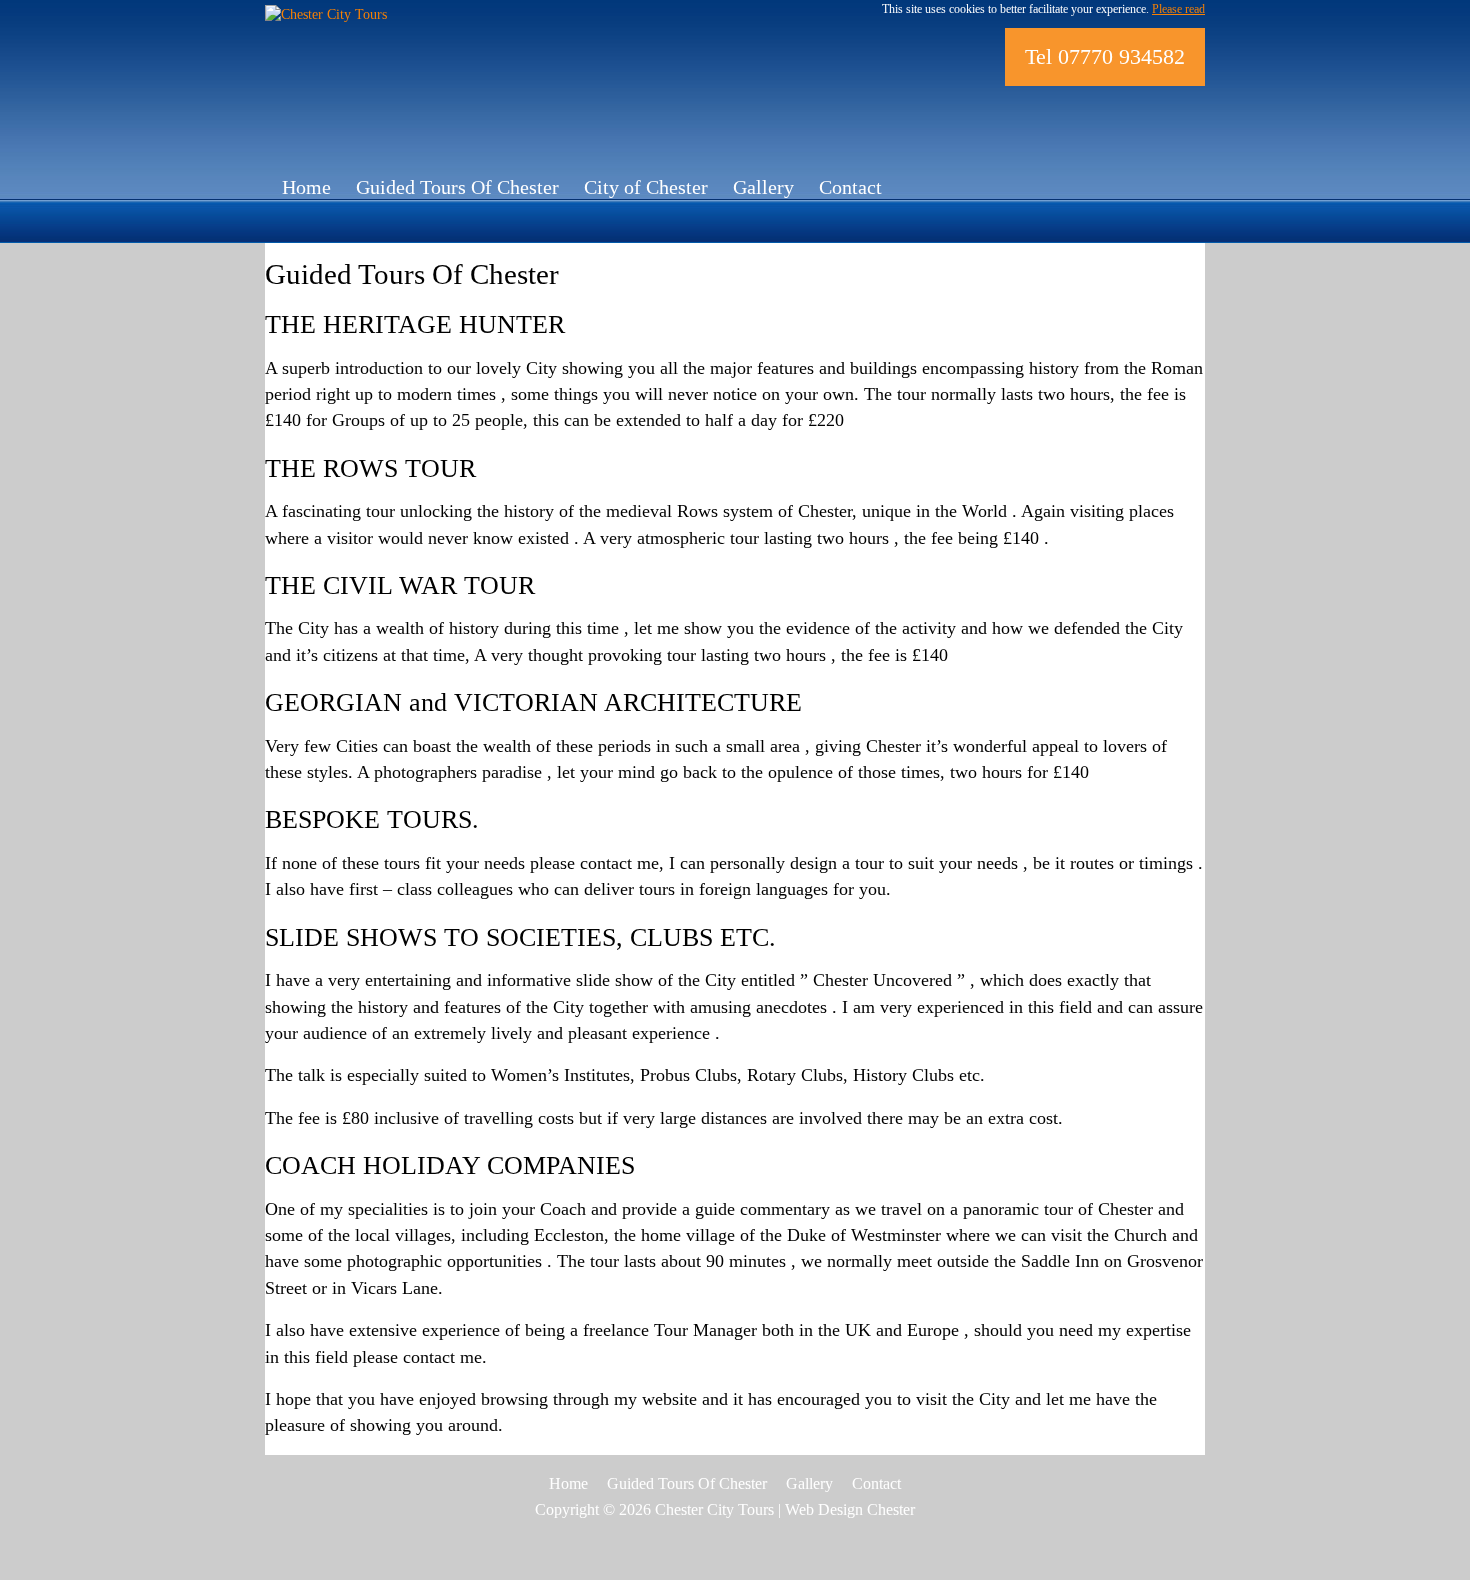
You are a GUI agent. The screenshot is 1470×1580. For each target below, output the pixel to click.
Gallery (763, 187)
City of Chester (646, 187)
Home (306, 187)
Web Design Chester (850, 1509)
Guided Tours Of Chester (457, 187)
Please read (1178, 9)
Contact (850, 187)
